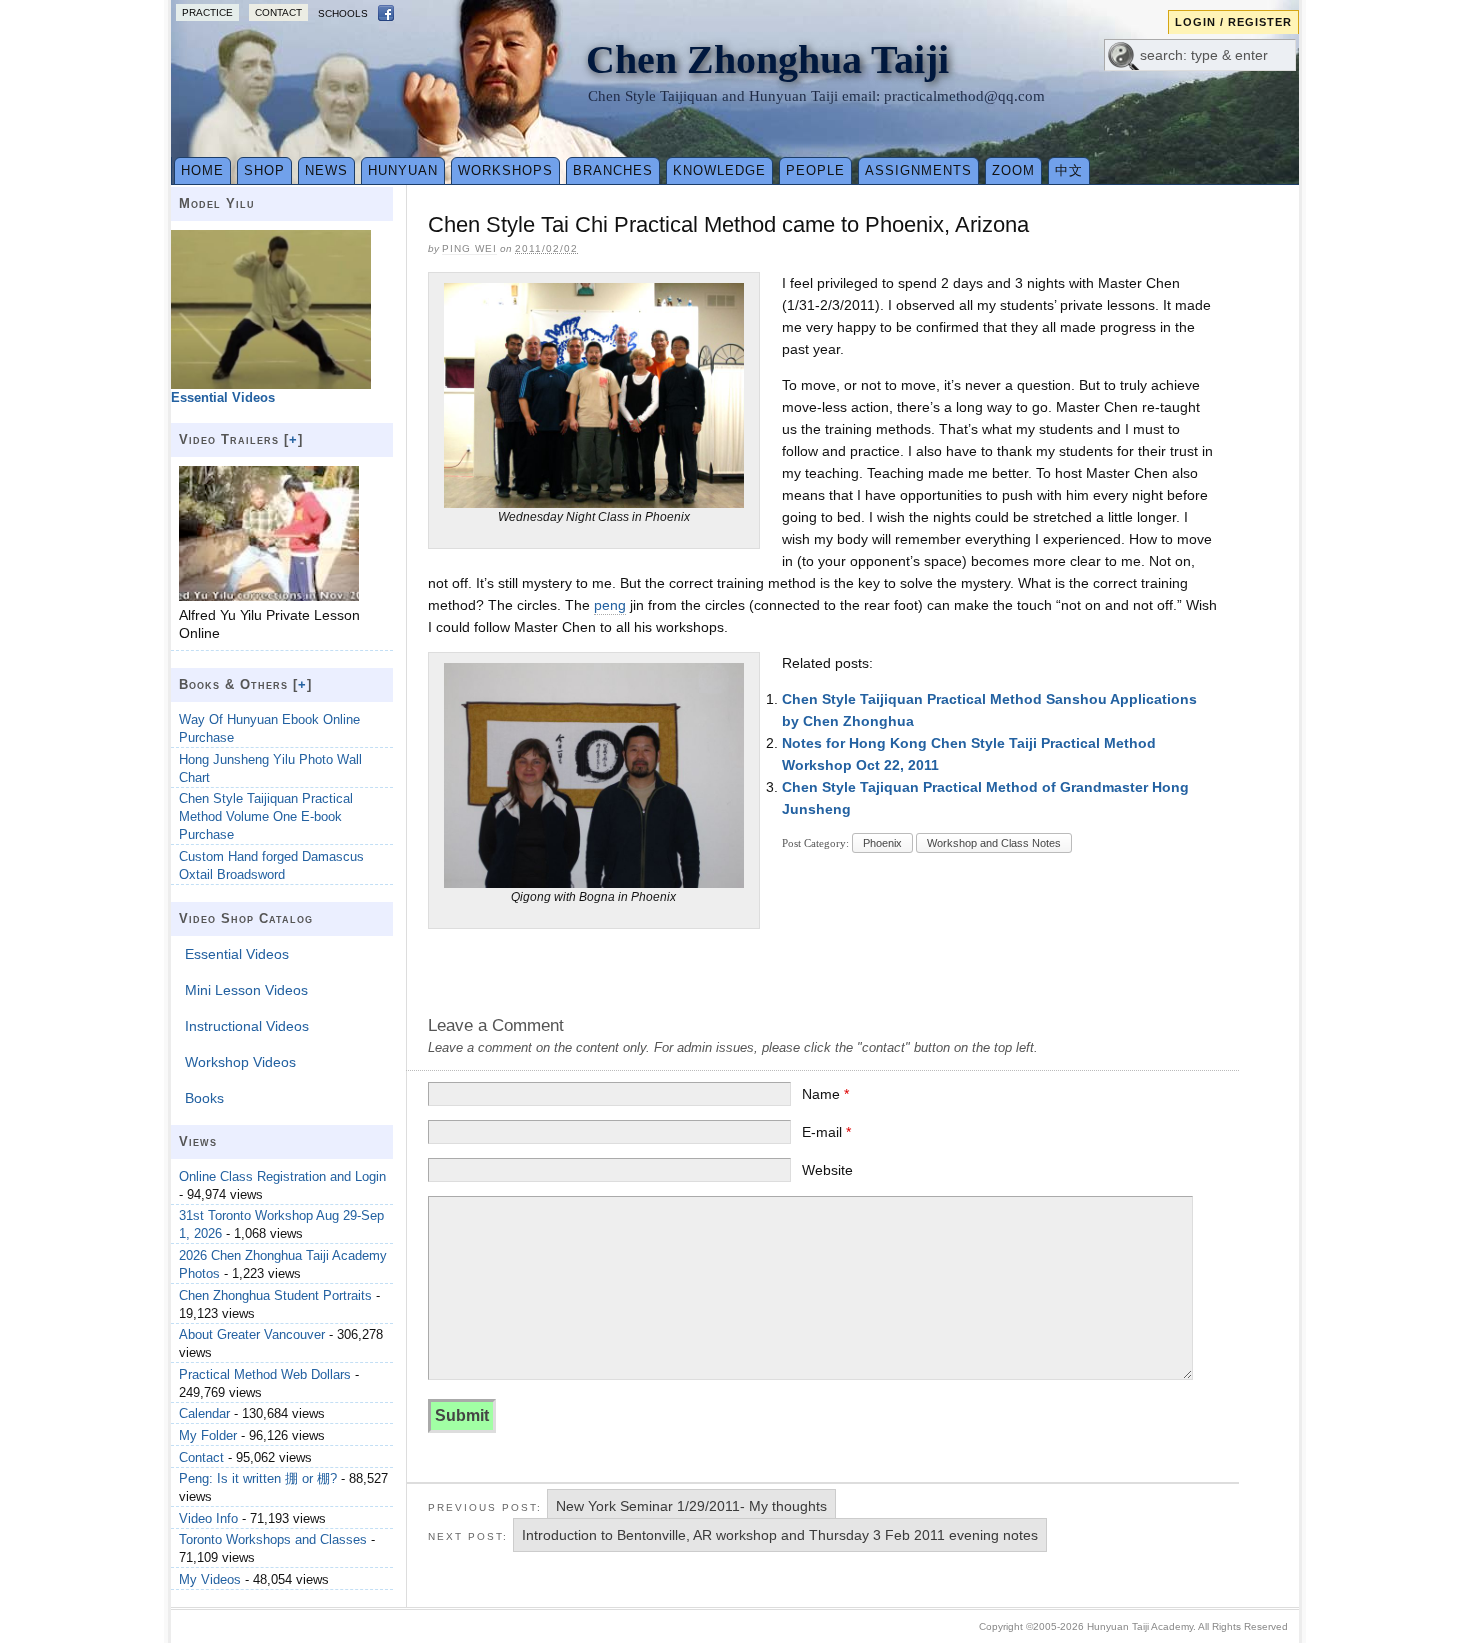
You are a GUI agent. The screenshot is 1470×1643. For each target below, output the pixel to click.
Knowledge (719, 170)
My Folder (208, 1435)
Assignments (918, 170)
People (815, 170)
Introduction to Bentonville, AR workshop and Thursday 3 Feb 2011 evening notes (780, 1535)
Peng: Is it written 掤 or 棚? (258, 1478)
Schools (343, 13)
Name (825, 1094)
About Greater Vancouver (252, 1334)
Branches (613, 170)
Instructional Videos (247, 1026)
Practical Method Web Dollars (265, 1374)
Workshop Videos (240, 1062)
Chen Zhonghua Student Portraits (275, 1295)
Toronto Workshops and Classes (273, 1539)
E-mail (826, 1132)
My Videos (210, 1579)
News (326, 170)
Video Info (208, 1518)
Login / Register (1233, 22)
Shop (264, 170)
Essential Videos (237, 954)
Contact (278, 12)
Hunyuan (403, 170)
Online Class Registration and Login (282, 1176)
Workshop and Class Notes (994, 843)
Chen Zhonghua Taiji (767, 59)
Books (204, 1098)
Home (202, 170)
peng (610, 605)
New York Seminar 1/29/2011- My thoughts (691, 1506)
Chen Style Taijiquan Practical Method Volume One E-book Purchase (266, 816)
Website (827, 1170)
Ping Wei (469, 248)
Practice (207, 12)
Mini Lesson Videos (246, 990)
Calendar (204, 1413)
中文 (1069, 170)
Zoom (1013, 170)
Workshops (505, 170)
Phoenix (882, 843)
